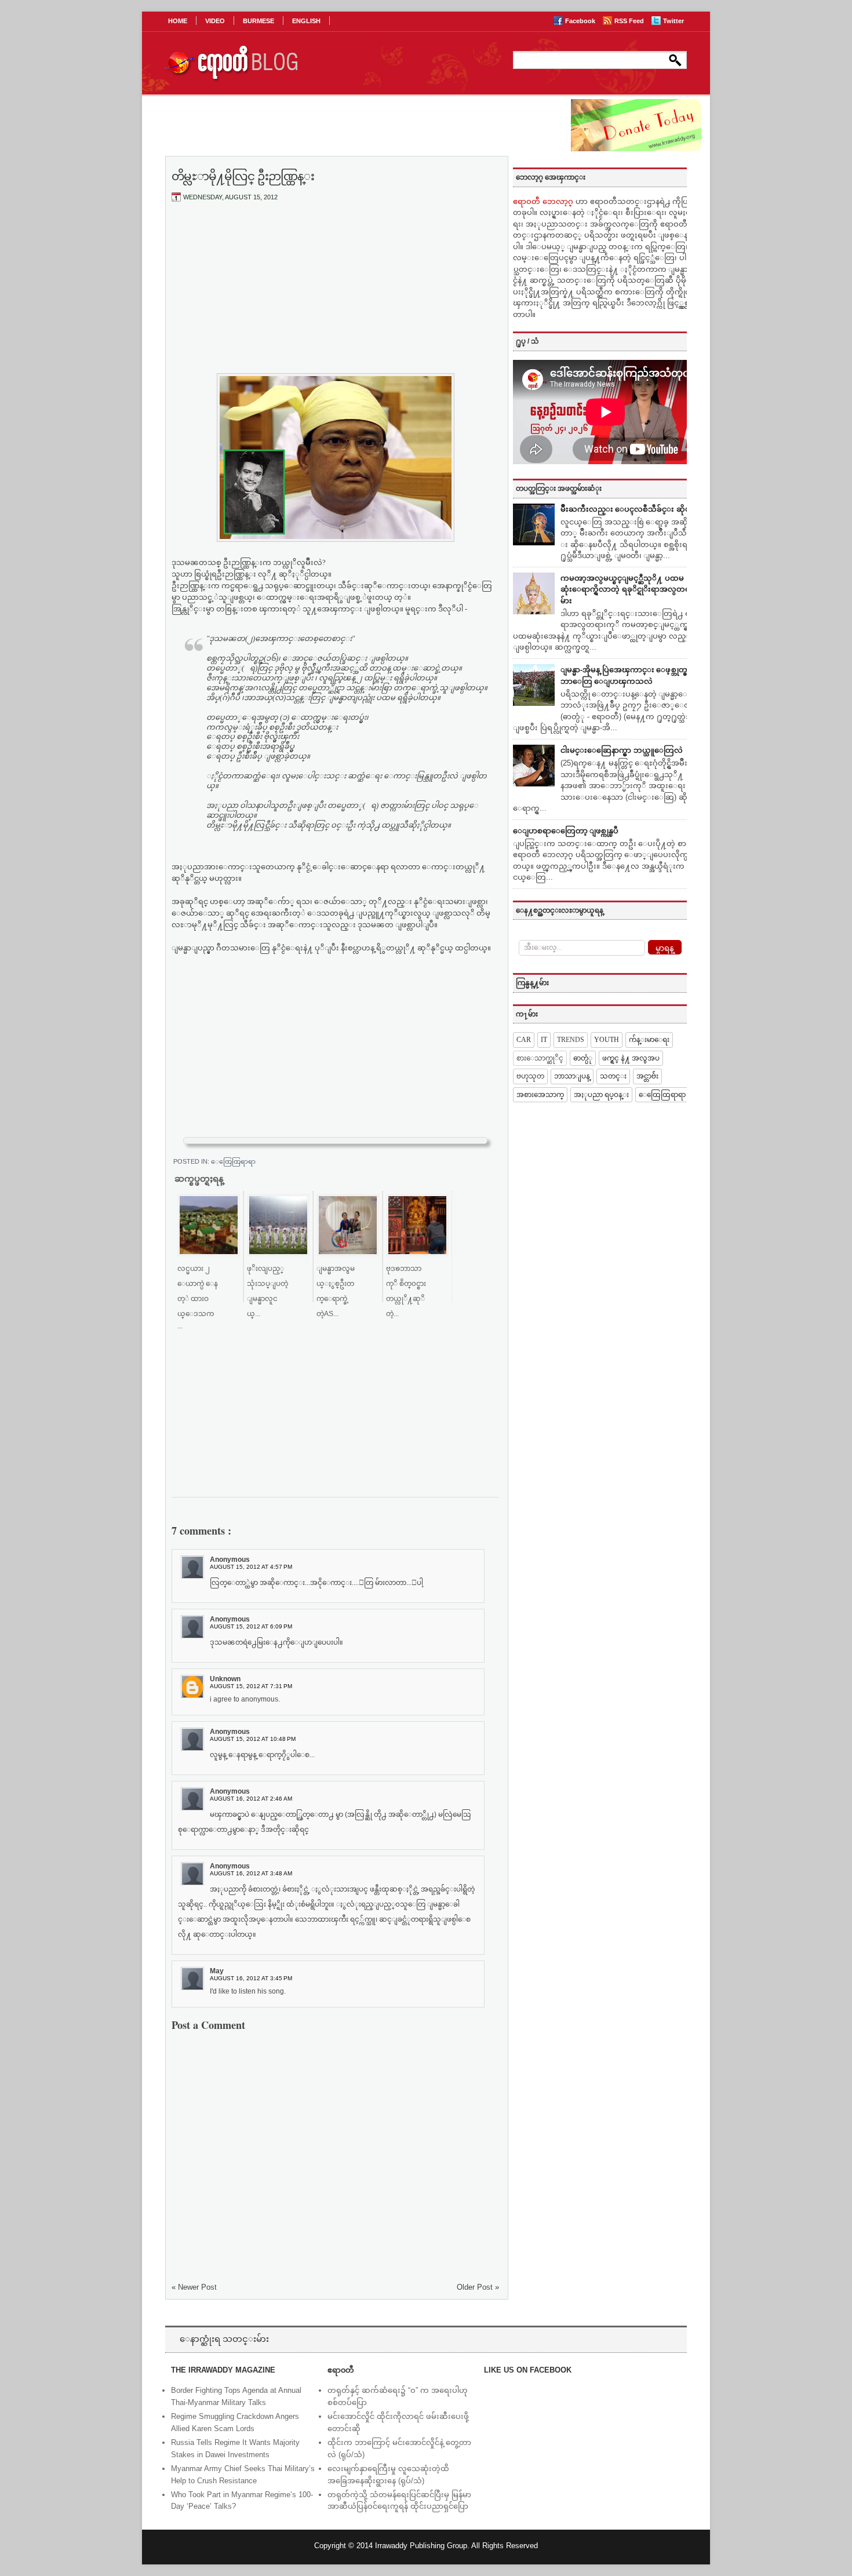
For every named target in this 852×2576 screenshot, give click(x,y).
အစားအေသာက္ (540, 1095)
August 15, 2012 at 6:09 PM (251, 1626)
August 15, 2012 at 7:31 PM (251, 1686)
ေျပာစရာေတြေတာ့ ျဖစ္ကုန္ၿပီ (566, 831)
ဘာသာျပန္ (572, 1076)
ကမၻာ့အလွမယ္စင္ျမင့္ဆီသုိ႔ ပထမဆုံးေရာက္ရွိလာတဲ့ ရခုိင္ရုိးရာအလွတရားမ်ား (629, 589)
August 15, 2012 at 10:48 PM (253, 1739)
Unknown (225, 1679)
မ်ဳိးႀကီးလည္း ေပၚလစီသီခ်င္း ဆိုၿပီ (628, 509)
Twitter (673, 21)
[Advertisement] (336, 297)
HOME (178, 21)
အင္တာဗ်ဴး (647, 1076)
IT (544, 1040)
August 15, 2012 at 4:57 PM (251, 1567)
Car (524, 1040)
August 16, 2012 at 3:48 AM (251, 1873)
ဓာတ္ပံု (583, 1058)
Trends (571, 1040)
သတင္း (613, 1076)
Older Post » (478, 2287)
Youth (607, 1040)
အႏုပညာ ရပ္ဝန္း (601, 1095)
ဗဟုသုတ (530, 1076)
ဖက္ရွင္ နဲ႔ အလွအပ (631, 1058)
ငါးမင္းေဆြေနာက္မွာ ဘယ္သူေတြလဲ (622, 750)
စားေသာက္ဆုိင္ (540, 1058)
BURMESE (258, 21)
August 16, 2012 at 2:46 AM (251, 1799)
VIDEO (215, 21)
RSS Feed (630, 21)
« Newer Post (194, 2287)
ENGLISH (306, 21)
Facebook (581, 21)
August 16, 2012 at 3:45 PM (251, 1978)
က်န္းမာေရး (649, 1040)
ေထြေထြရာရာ (233, 1161)
